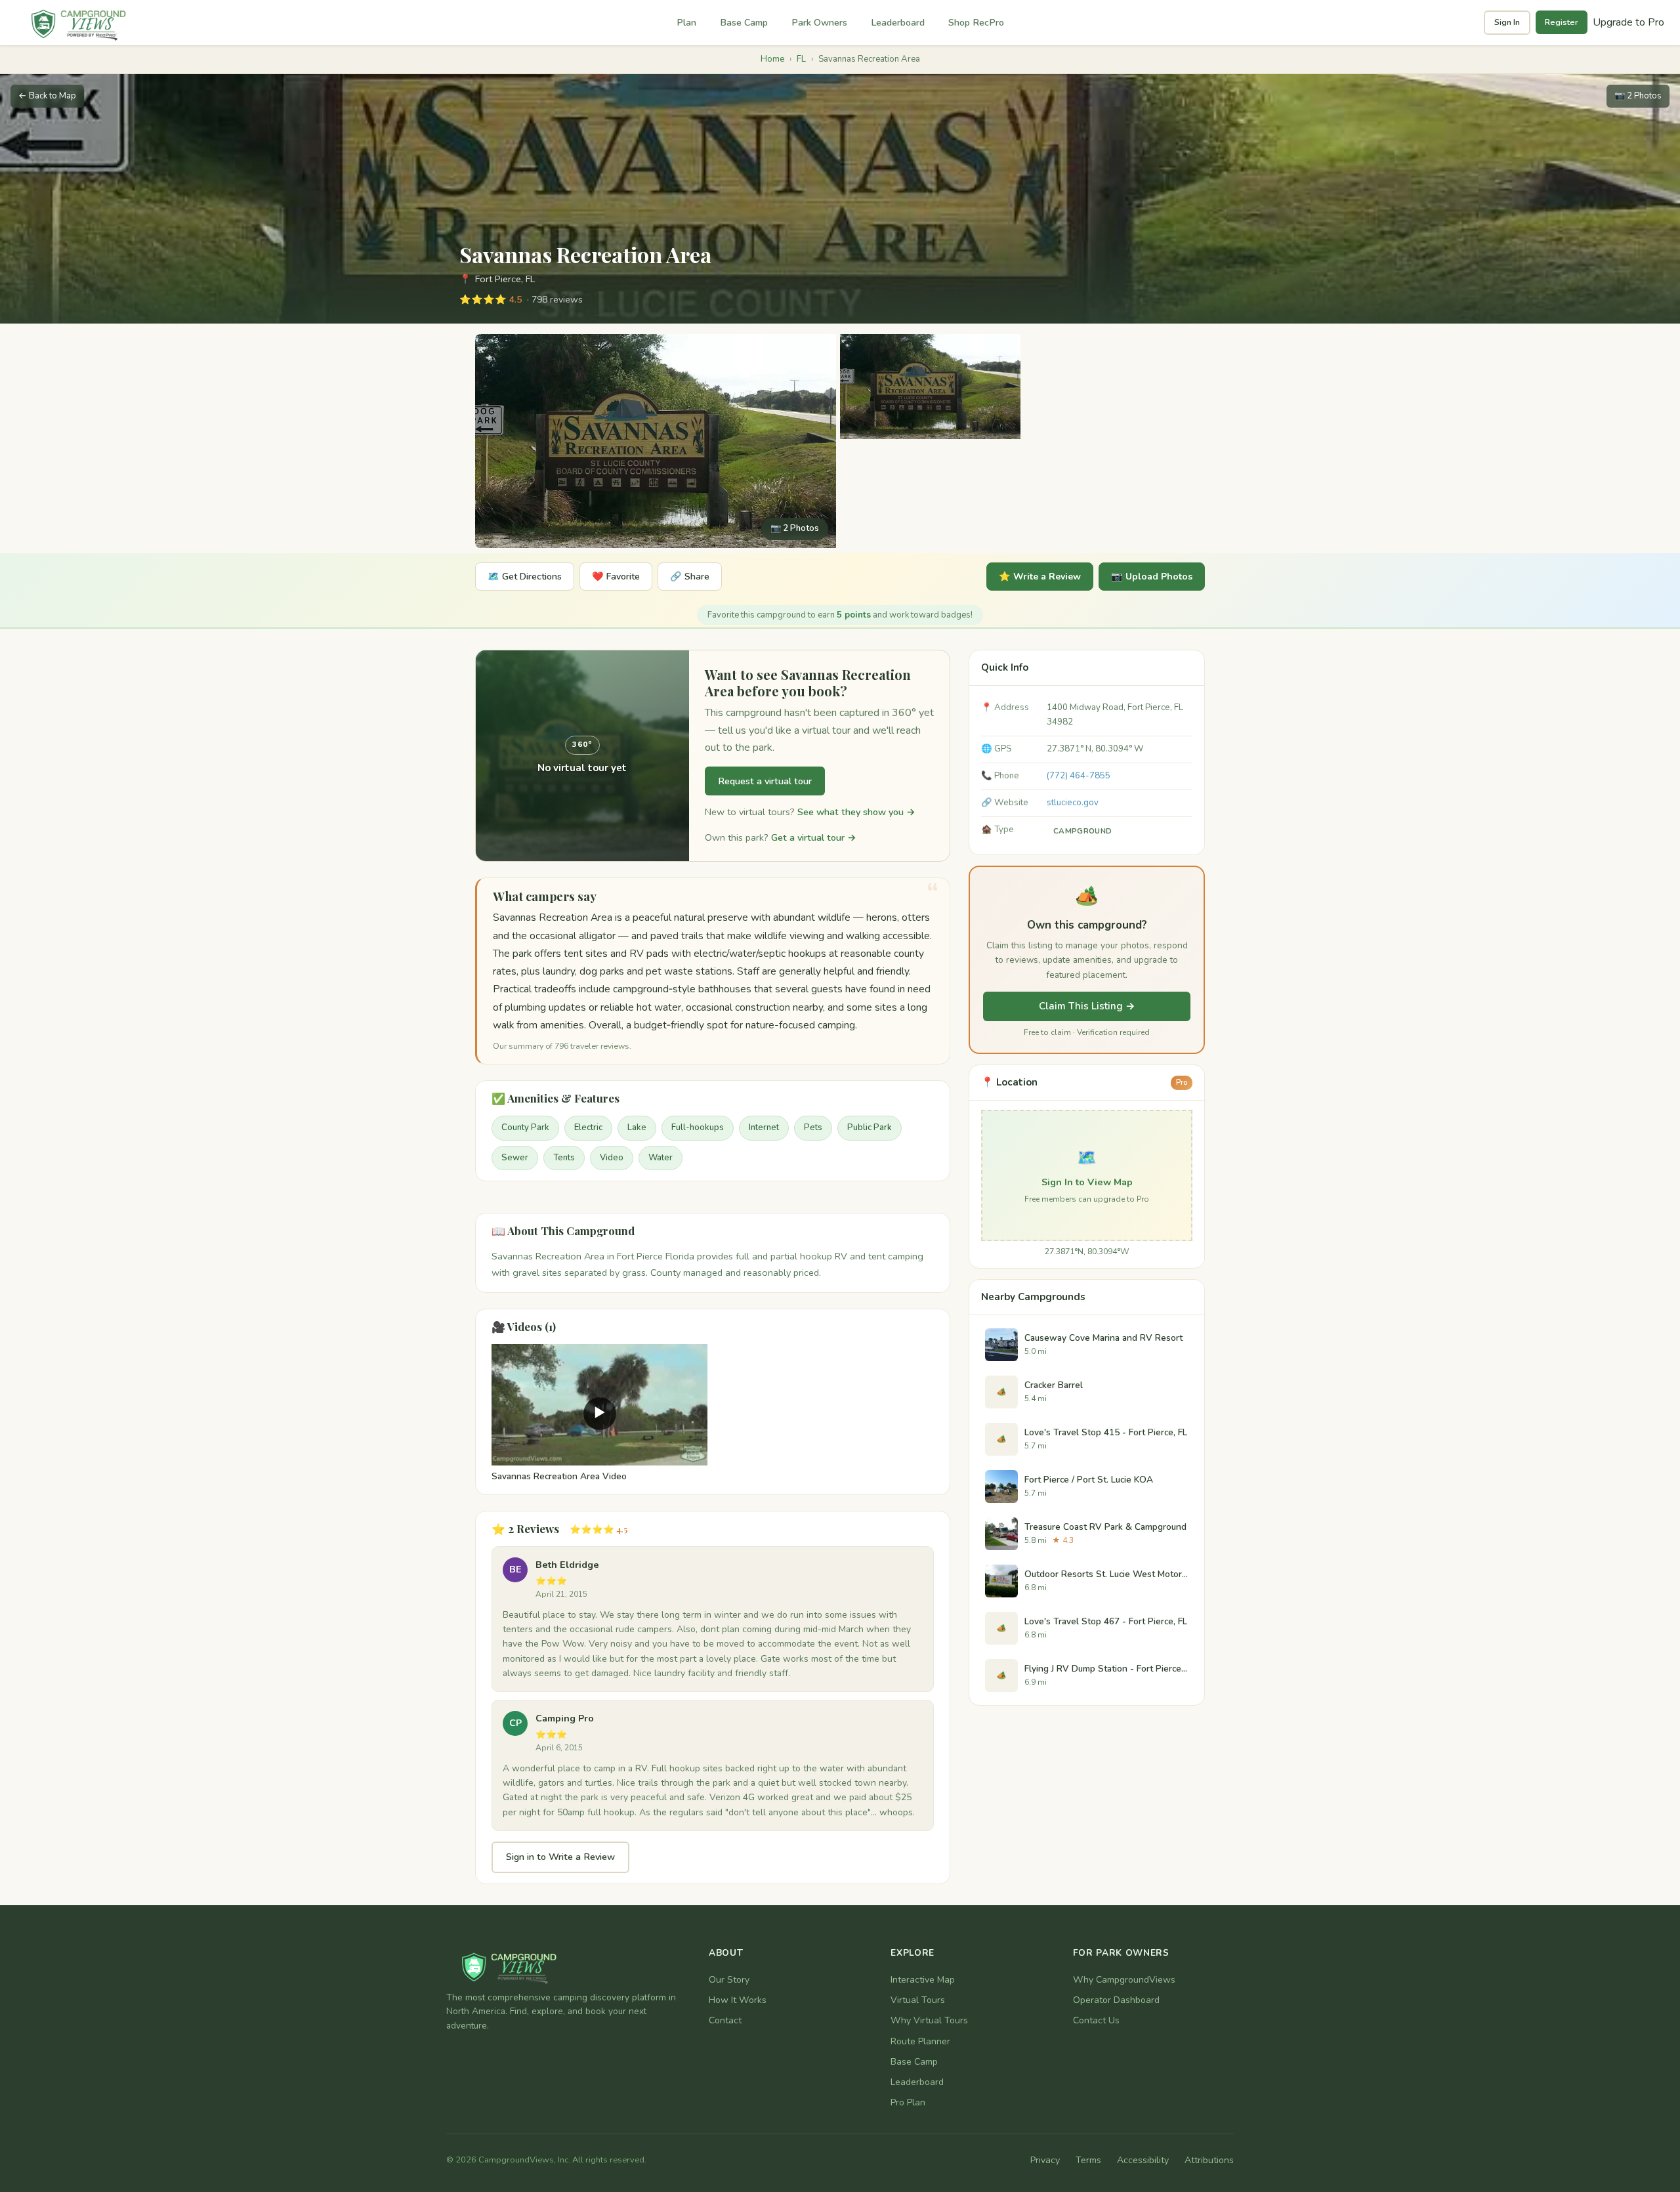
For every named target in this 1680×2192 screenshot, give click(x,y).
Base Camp (744, 22)
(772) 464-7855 (1079, 776)
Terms (1088, 2160)
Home (772, 59)
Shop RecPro (976, 22)
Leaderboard (898, 22)
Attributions (1209, 2160)
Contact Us (1096, 2020)
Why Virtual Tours (929, 2020)
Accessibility (1143, 2160)
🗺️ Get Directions (525, 577)
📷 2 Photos (1638, 96)
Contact (725, 2020)
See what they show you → (856, 812)
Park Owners (819, 22)
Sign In (1507, 22)
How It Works (738, 2000)
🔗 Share (690, 577)
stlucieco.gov (1073, 803)
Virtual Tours (918, 2000)
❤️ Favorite (616, 577)
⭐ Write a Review (1040, 577)
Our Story (729, 1980)
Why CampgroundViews (1124, 1980)
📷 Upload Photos (1152, 577)
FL (801, 59)
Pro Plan (908, 2102)
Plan (686, 22)
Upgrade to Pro (1628, 22)
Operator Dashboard (1116, 2000)
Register (1562, 22)
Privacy (1045, 2160)
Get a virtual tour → (814, 837)
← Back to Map (47, 96)
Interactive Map (923, 1980)
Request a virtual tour (765, 781)
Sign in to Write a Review (560, 1857)
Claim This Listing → (1087, 1006)
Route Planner (920, 2041)
